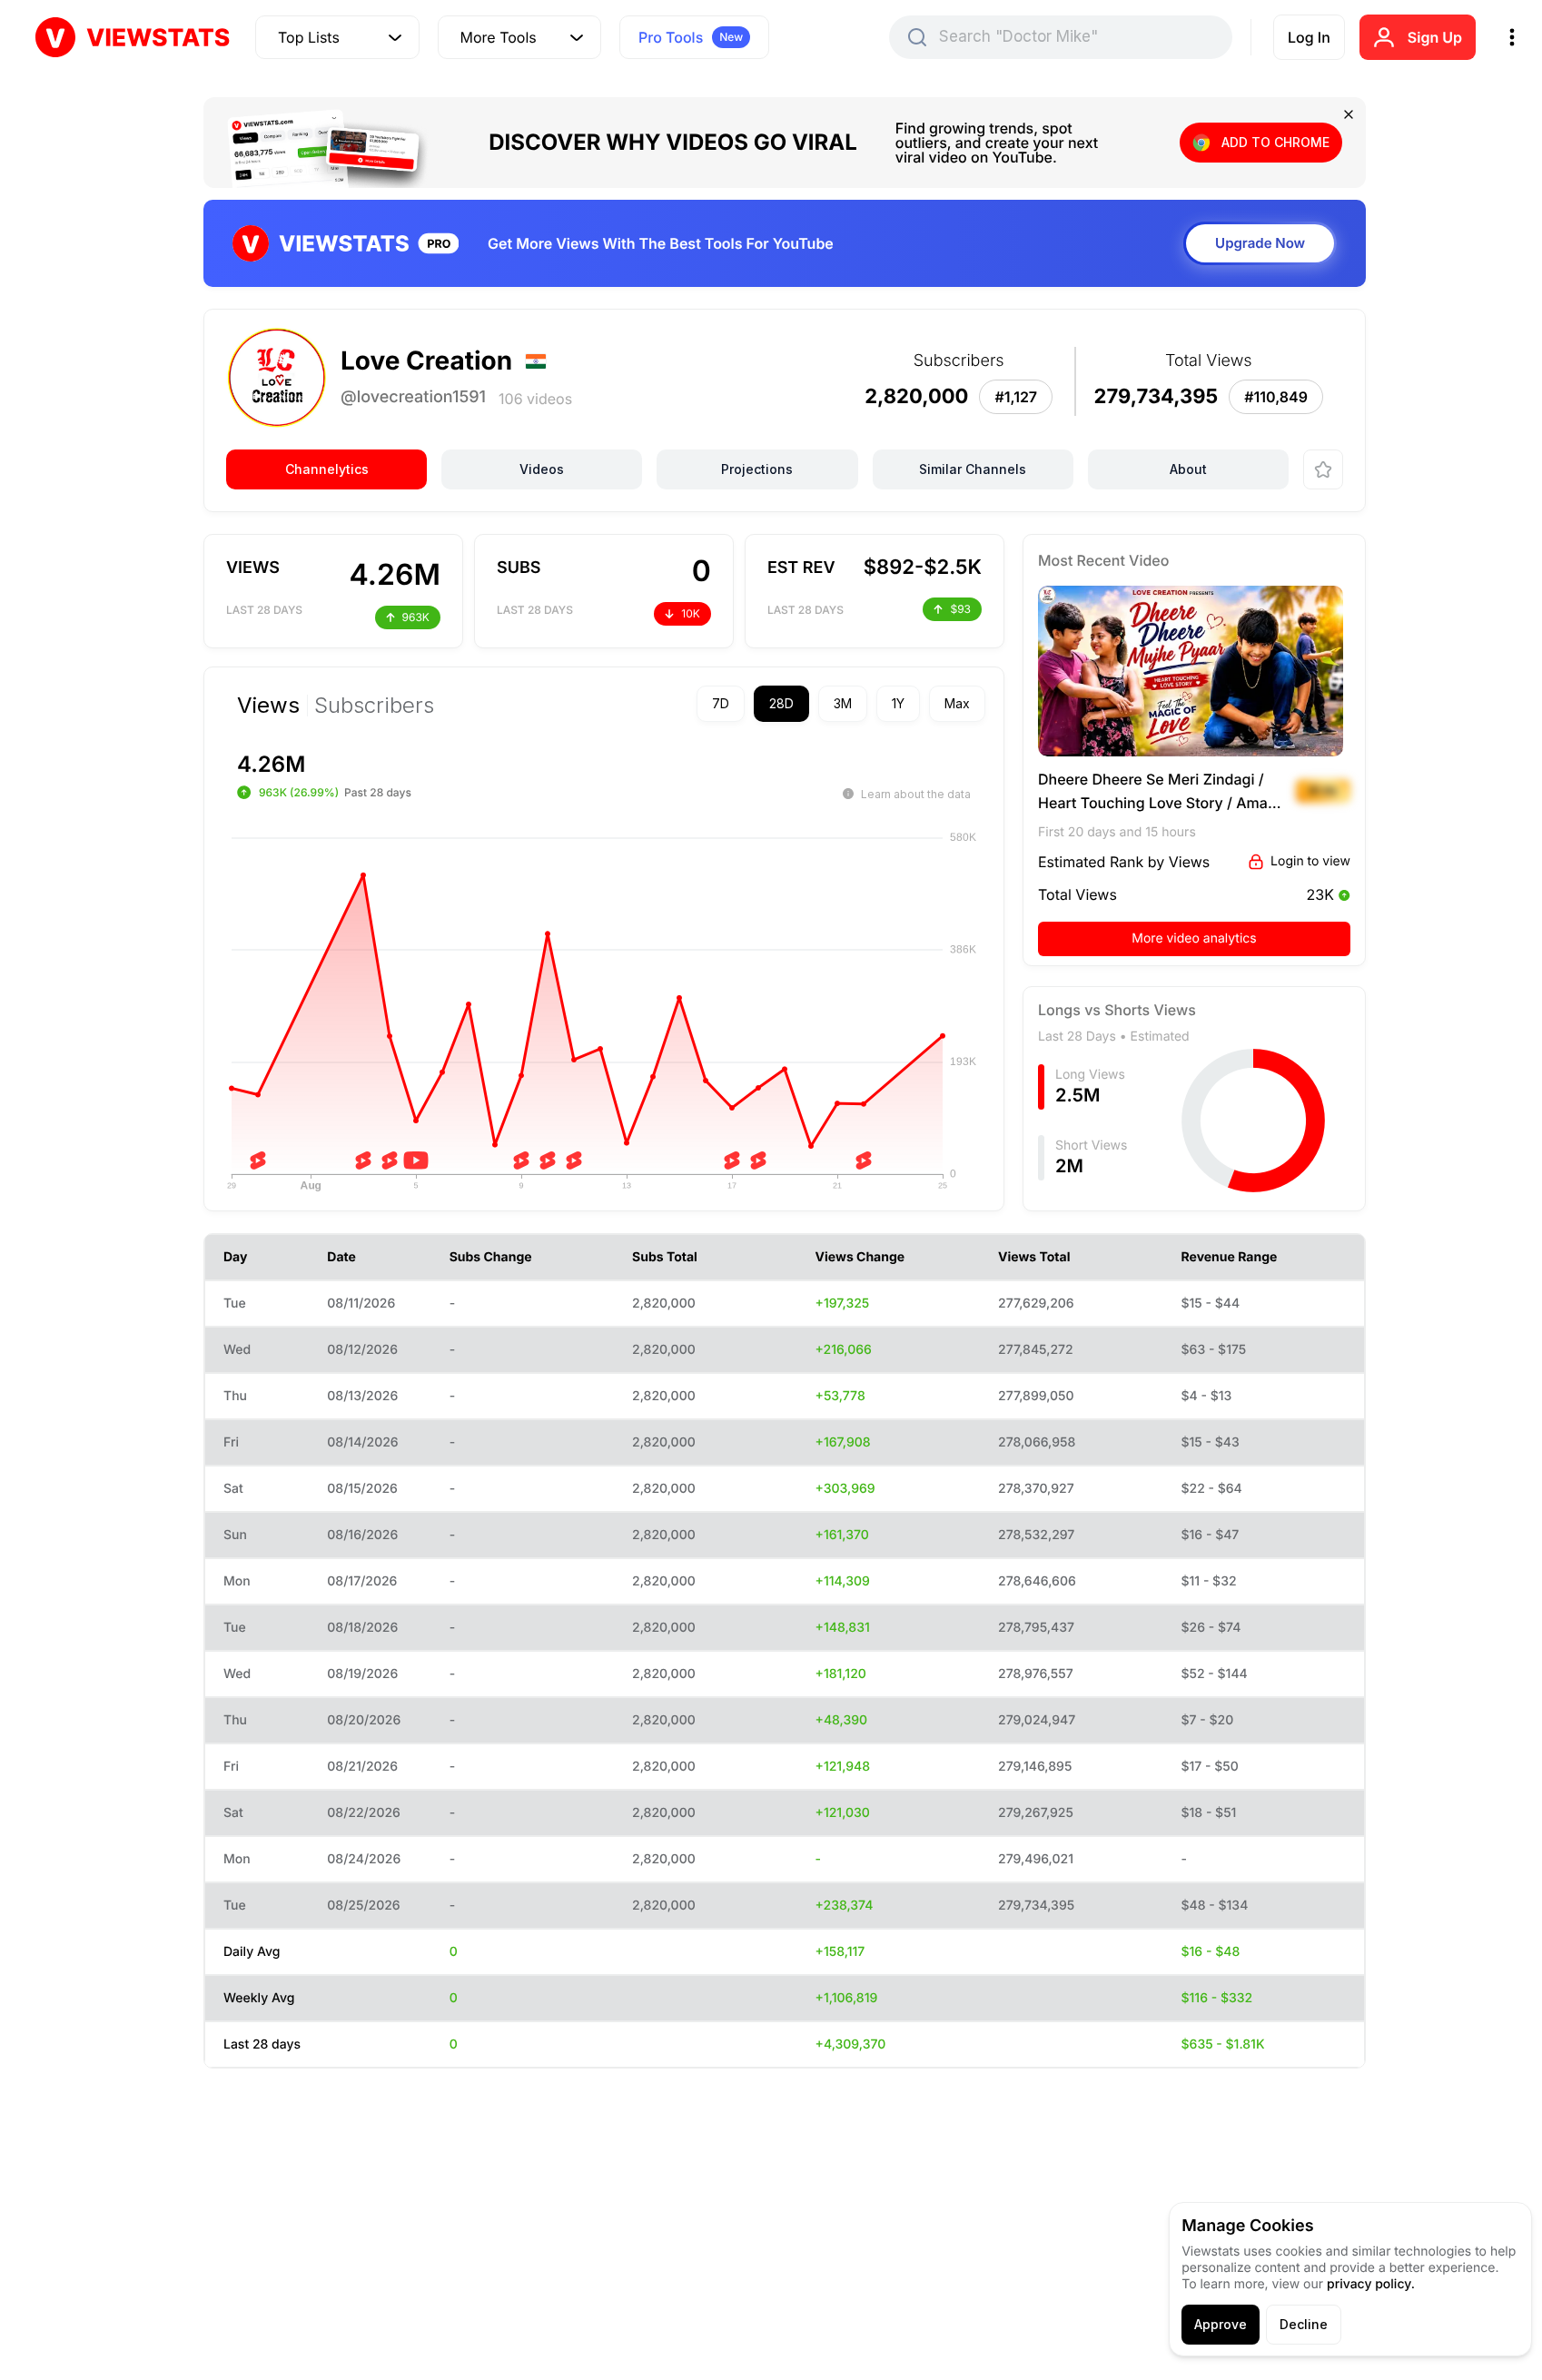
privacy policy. (1371, 2284)
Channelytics (327, 469)
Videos (542, 469)
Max (957, 703)
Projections (757, 469)
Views (268, 706)
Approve (1221, 2324)
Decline (1304, 2324)
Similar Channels (973, 469)
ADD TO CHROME (1275, 142)
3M (843, 703)
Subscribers (374, 706)
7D (721, 703)
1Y (898, 703)
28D (781, 703)
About (1188, 469)
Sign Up (1435, 37)
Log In (1309, 37)
